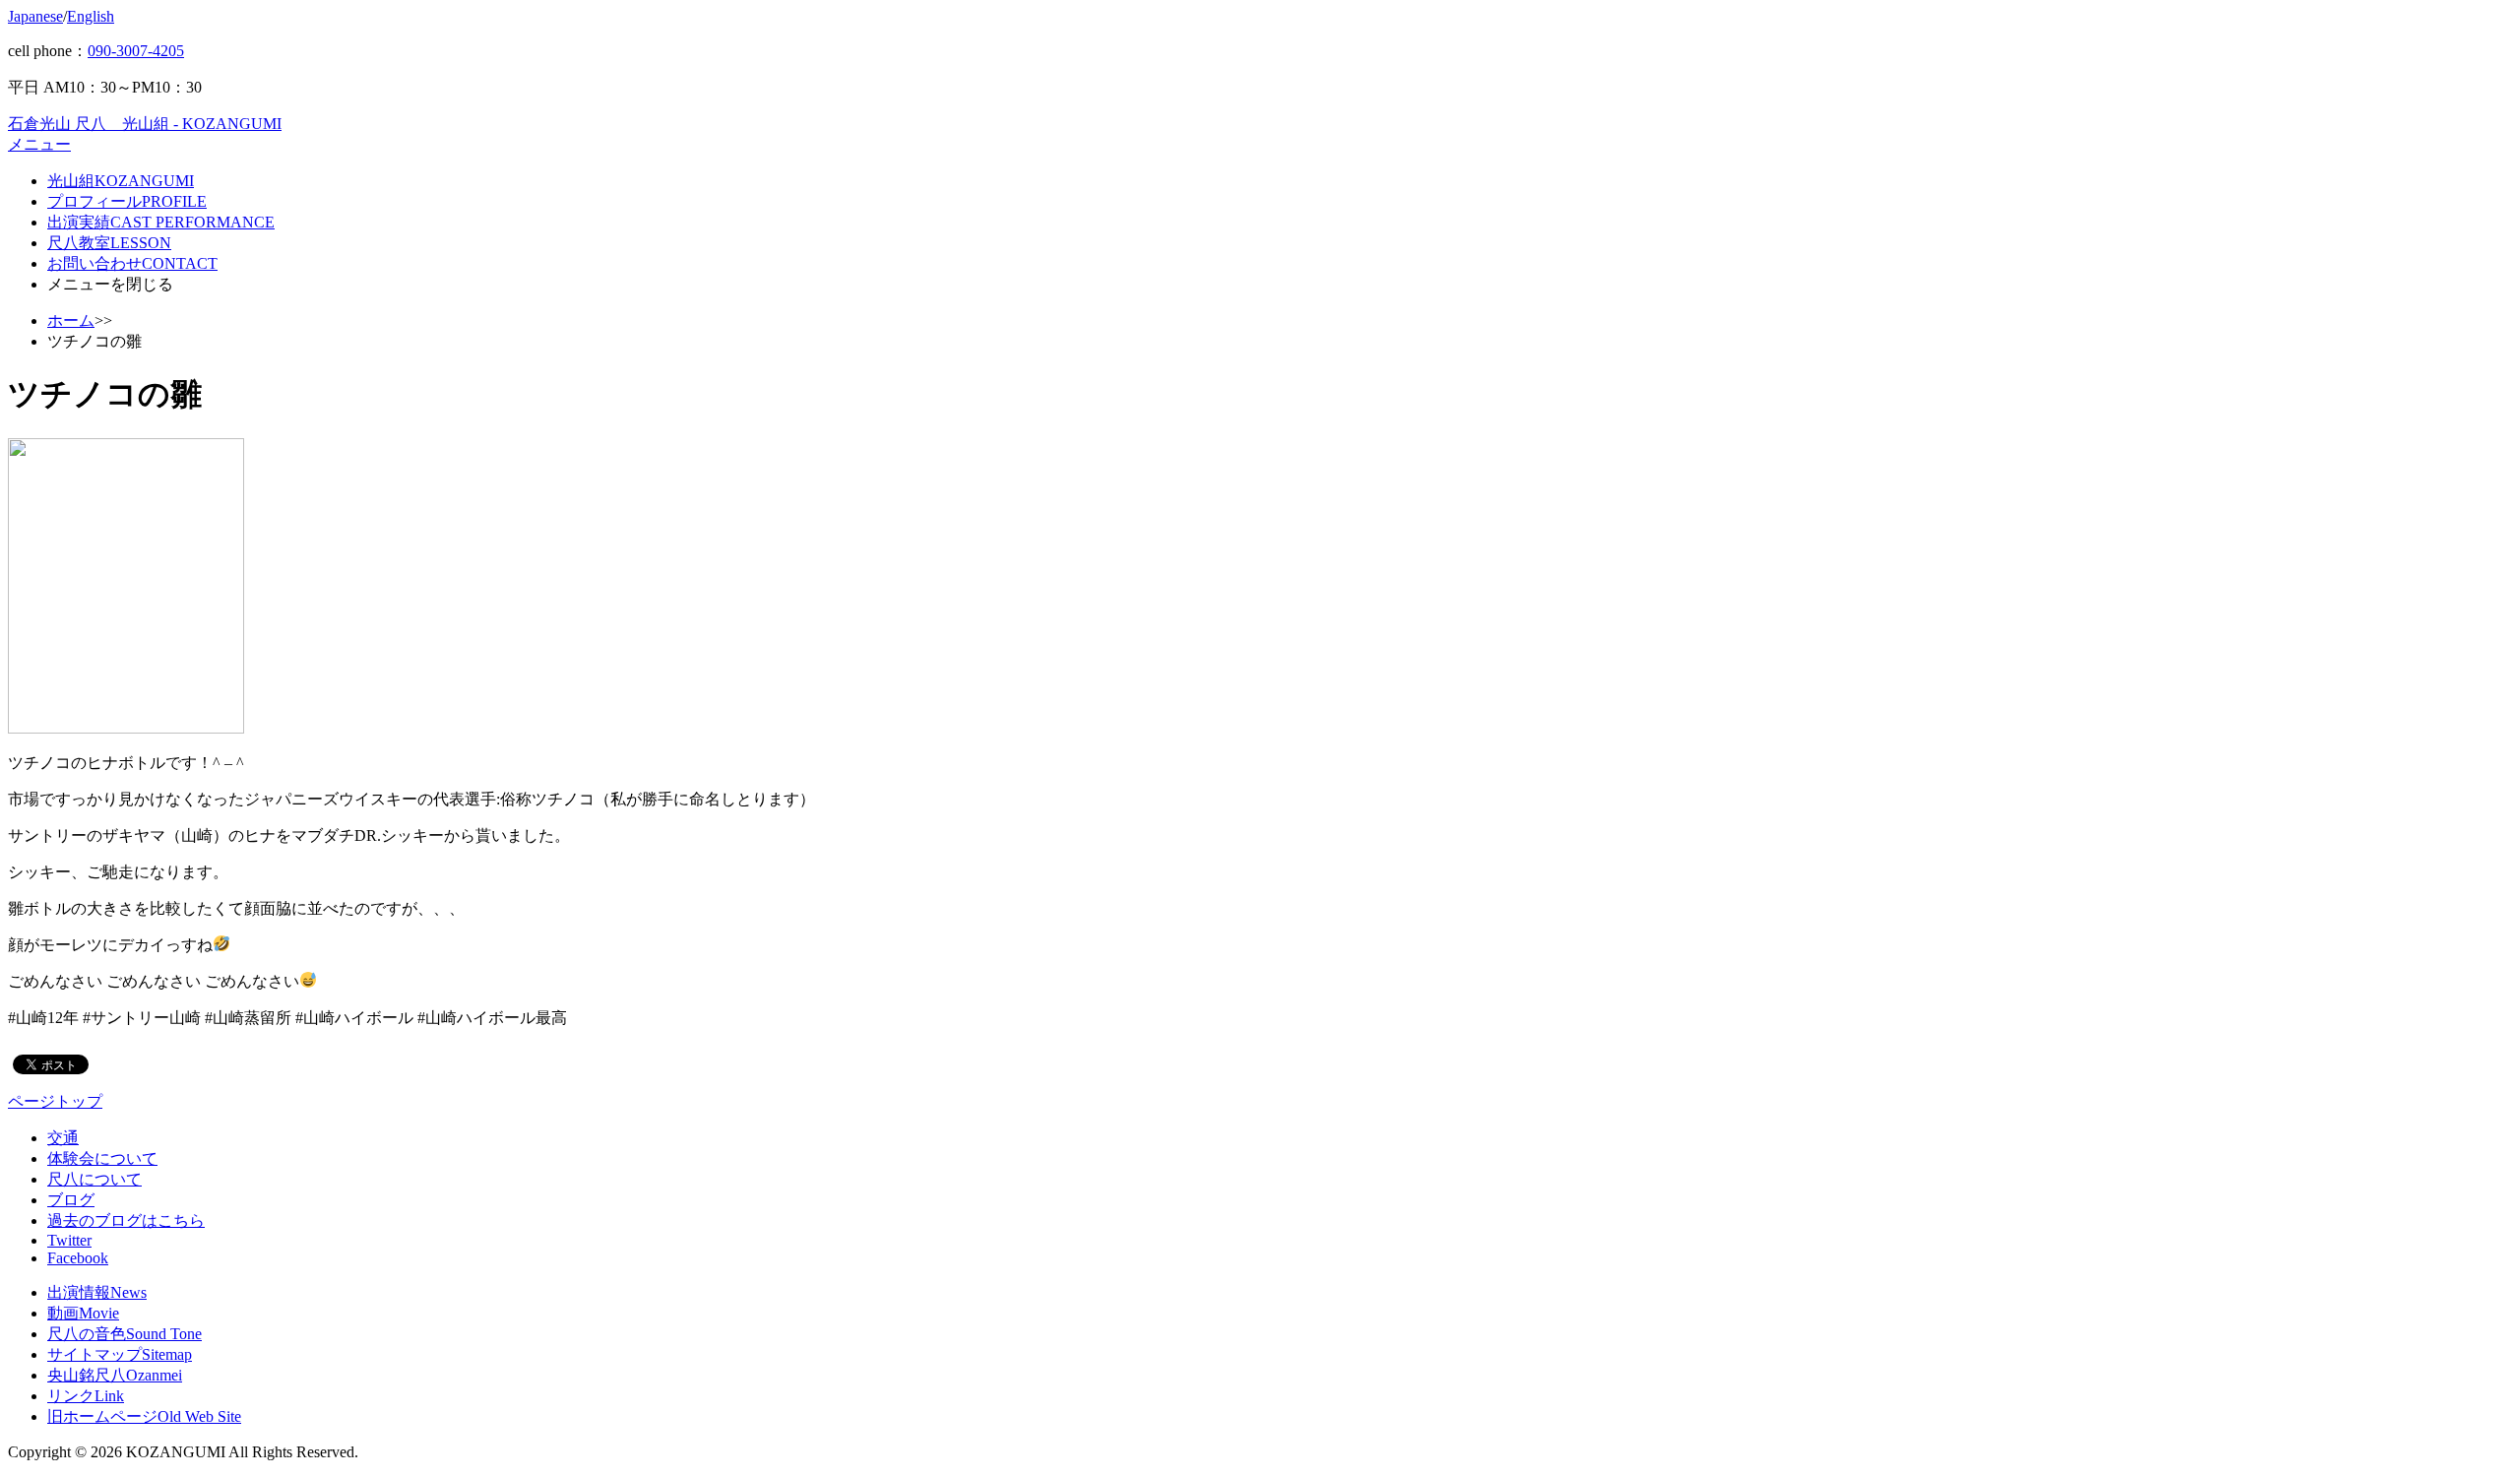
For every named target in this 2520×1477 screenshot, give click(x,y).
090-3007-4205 (136, 51)
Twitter (69, 1240)
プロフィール (127, 201)
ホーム (71, 321)
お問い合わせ (132, 263)
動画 (83, 1313)
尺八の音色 (125, 1334)
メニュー (39, 144)
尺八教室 (109, 243)
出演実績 (161, 222)
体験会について (102, 1158)
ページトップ (55, 1101)
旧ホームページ (144, 1416)
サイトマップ (120, 1354)
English (91, 16)
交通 (63, 1138)
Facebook (78, 1258)
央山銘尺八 (115, 1375)
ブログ (71, 1200)
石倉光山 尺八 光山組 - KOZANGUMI (145, 124)
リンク (86, 1396)
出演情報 (97, 1292)
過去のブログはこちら (126, 1220)
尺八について (94, 1179)
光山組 (121, 181)
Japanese (35, 16)
